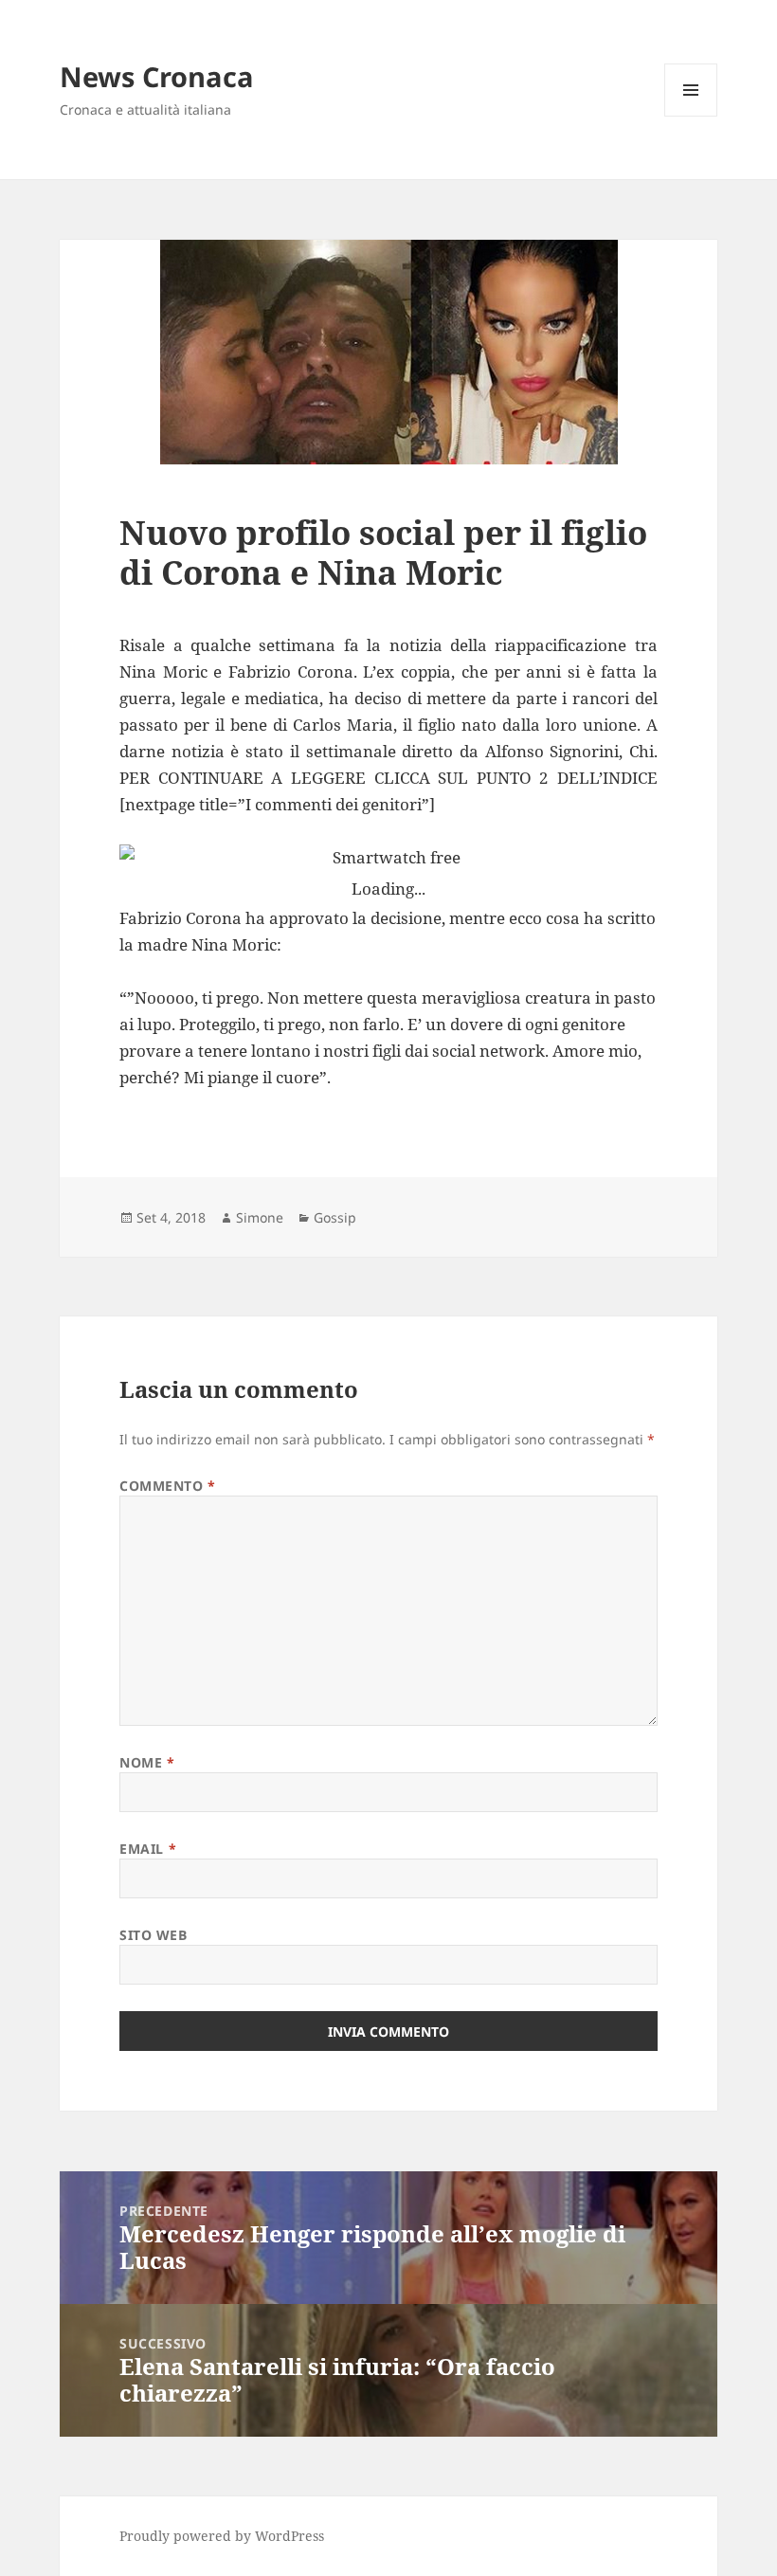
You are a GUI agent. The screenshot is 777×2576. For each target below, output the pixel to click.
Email (148, 1849)
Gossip (335, 1217)
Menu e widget (691, 116)
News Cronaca (157, 76)
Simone (260, 1217)
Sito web (153, 1935)
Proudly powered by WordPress (222, 2536)
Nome (147, 1762)
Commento (168, 1486)
